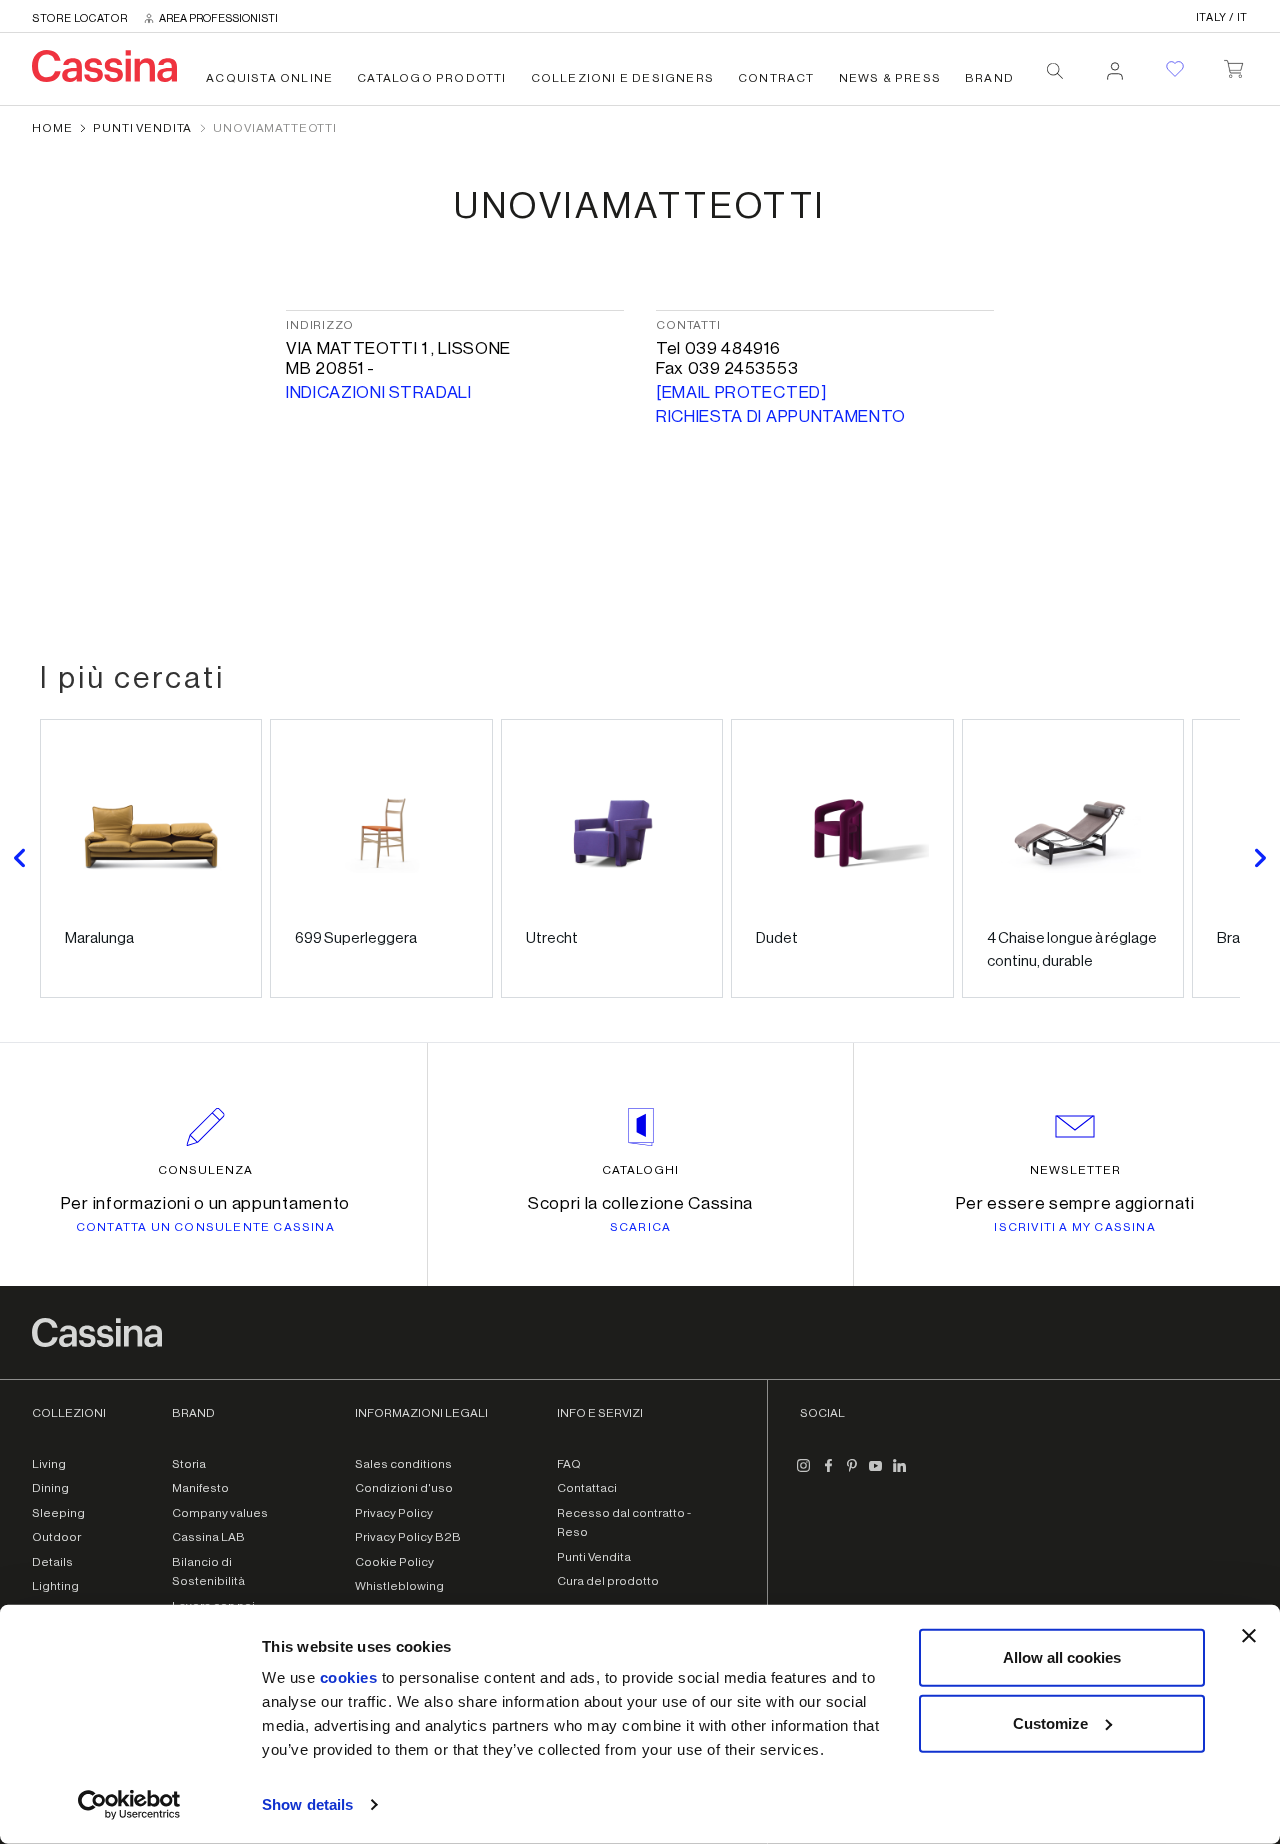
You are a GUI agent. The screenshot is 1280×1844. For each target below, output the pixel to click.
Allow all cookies (1062, 1657)
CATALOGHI (640, 1170)
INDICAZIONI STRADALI (379, 392)
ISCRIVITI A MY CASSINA (1074, 1227)
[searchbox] (1055, 71)
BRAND (989, 78)
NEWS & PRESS (890, 78)
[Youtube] (876, 1474)
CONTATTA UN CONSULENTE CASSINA (205, 1227)
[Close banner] (1249, 1636)
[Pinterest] (852, 1474)
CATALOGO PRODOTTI (431, 78)
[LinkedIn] (900, 1474)
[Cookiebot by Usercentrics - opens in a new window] (129, 1805)
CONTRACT (776, 78)
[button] (20, 858)
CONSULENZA (205, 1170)
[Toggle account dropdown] (1115, 65)
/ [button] (1222, 17)
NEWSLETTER (1075, 1170)
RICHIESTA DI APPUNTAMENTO (781, 416)
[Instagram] (804, 1474)
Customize (1050, 1722)
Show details (307, 1804)
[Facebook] (828, 1474)
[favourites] (1175, 69)
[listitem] (151, 858)
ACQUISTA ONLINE (269, 78)
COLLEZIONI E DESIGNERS (622, 78)
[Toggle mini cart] (1233, 65)
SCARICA (640, 1227)
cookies (349, 1677)
